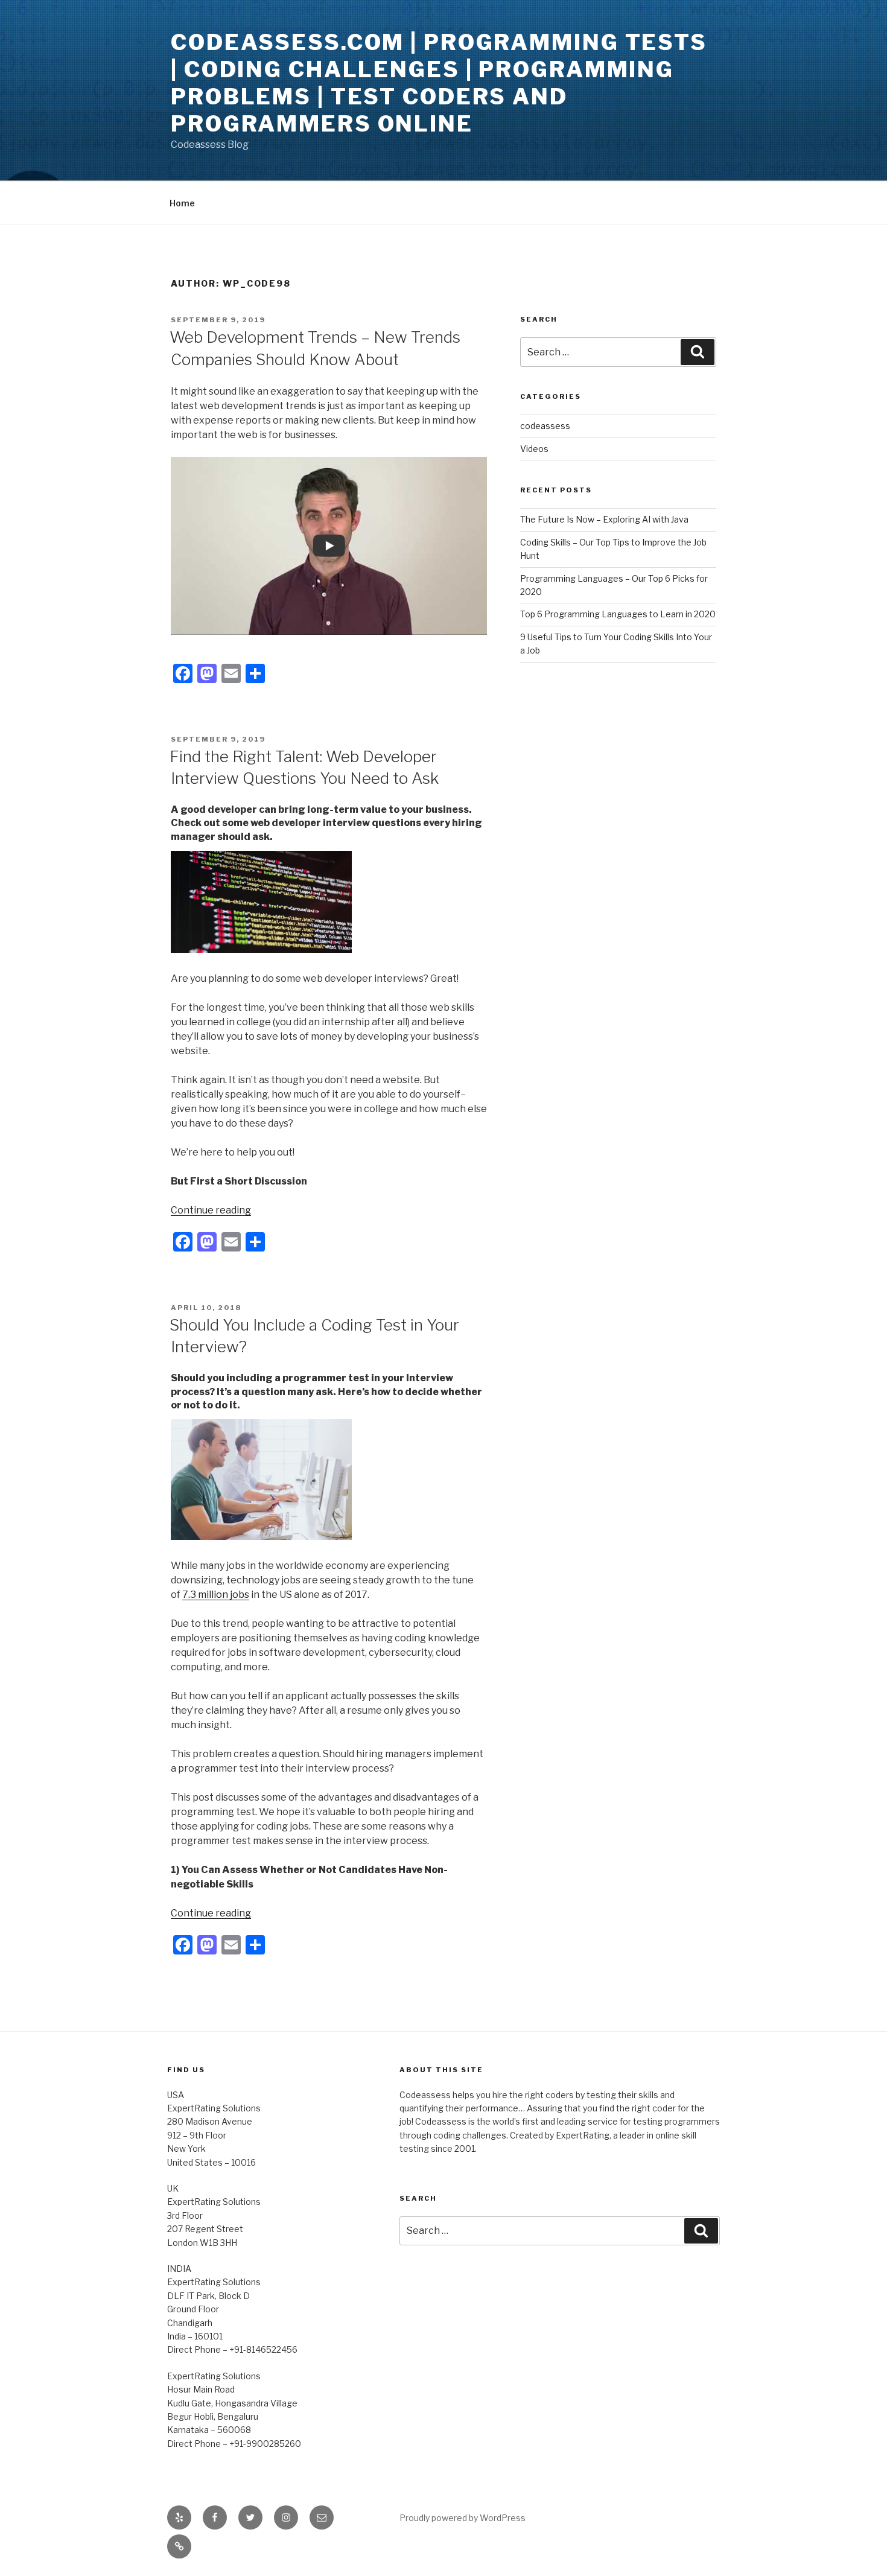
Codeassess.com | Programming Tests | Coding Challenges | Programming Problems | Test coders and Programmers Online (439, 83)
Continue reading (211, 1210)
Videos (534, 449)
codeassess (545, 426)
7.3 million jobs (216, 1595)
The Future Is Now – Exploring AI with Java (604, 519)
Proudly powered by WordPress (463, 2518)
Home (182, 203)
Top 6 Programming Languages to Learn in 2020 (618, 614)
